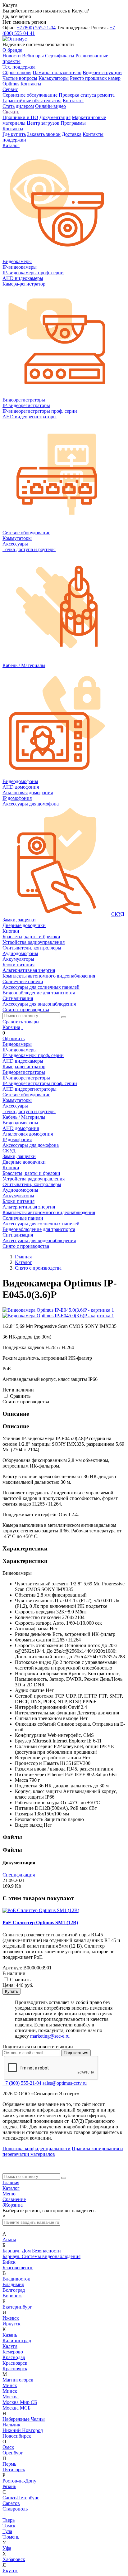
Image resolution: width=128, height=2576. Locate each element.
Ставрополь (15, 2509)
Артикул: (12, 1968)
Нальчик (11, 2425)
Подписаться (76, 2053)
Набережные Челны (24, 2419)
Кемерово (13, 2352)
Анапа (9, 2240)
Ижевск (11, 2318)
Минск (10, 2385)
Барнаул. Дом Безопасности (32, 2251)
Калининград (17, 2341)
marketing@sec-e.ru (50, 2036)
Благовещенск (18, 2268)
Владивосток (16, 2279)
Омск (8, 2447)
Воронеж (12, 2296)
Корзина (11, 1027)
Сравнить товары (21, 1022)
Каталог (11, 2188)
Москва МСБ (16, 2408)
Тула (7, 2531)
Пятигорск (14, 2470)
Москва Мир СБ (20, 2402)
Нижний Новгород (23, 2430)
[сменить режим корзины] (22, 1027)
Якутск (10, 2571)
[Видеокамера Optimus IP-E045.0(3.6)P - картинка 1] (58, 1310)
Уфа (7, 2548)
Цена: (9, 1985)
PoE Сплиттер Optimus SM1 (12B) (40, 1922)
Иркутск (11, 2324)
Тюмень (11, 2537)
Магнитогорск (18, 2380)
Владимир (13, 2284)
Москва (11, 2397)
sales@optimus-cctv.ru (65, 2083)
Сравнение (14, 2199)
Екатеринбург (17, 2307)
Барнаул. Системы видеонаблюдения (41, 2256)
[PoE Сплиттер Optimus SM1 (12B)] (41, 1910)
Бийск (9, 2262)
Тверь (9, 2520)
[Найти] (64, 1017)
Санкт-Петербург (21, 2498)
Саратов (11, 2503)
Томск (9, 2526)
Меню (9, 2194)
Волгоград (14, 2290)
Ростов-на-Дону (19, 2481)
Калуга (10, 2346)
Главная (11, 2182)
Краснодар (14, 2357)
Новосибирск (17, 2436)
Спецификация (19, 1875)
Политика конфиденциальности (37, 2148)
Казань (10, 2335)
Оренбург (13, 2453)
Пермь (9, 2464)
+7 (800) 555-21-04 (36, 28)
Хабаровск (14, 2559)
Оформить (14, 1038)
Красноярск (15, 2363)
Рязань (9, 2486)
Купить (11, 1991)
